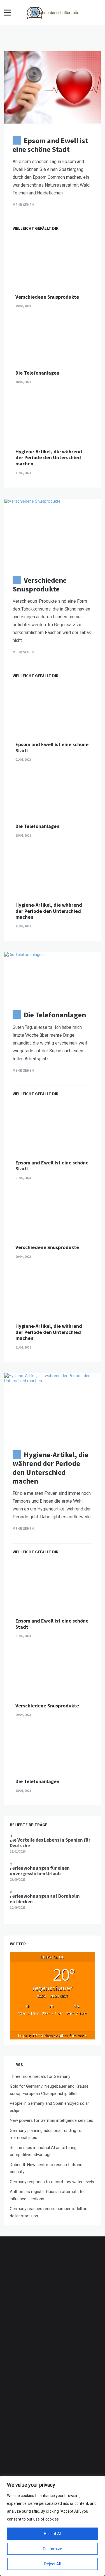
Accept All (53, 2534)
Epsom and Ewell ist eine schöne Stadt (50, 145)
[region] (53, 2526)
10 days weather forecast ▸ (53, 2036)
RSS (19, 2065)
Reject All (53, 2564)
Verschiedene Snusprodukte (47, 297)
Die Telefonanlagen (37, 373)
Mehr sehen (24, 205)
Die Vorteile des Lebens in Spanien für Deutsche (50, 1843)
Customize (53, 2549)
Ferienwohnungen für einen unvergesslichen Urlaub (40, 1871)
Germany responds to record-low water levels (52, 2182)
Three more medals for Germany (40, 2076)
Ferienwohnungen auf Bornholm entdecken (45, 1899)
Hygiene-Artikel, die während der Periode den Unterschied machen (49, 458)
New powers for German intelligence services (52, 2120)
